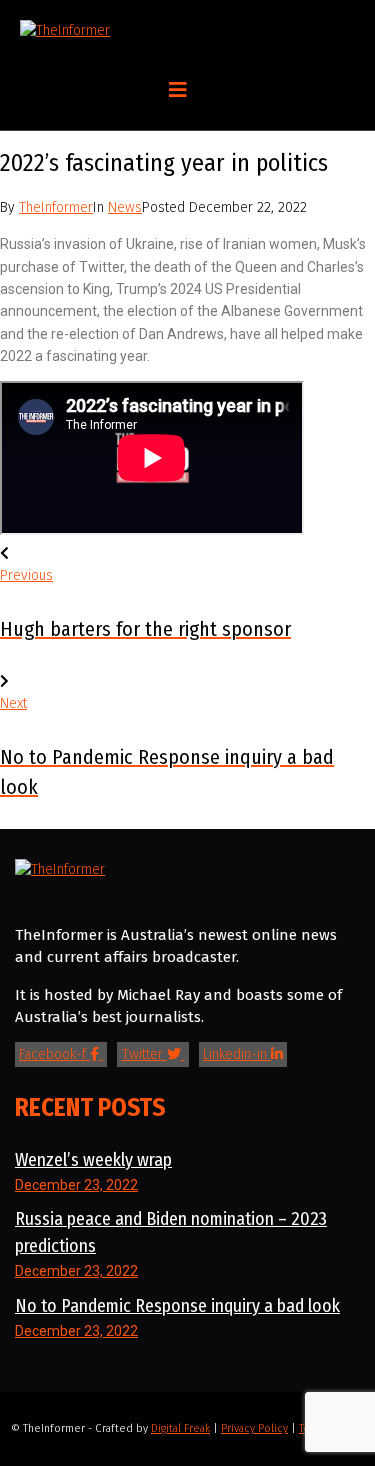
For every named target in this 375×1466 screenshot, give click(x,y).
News (125, 207)
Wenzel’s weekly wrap (93, 1160)
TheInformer (56, 207)
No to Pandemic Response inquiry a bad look (177, 1306)
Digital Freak (180, 1428)
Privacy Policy (254, 1428)
